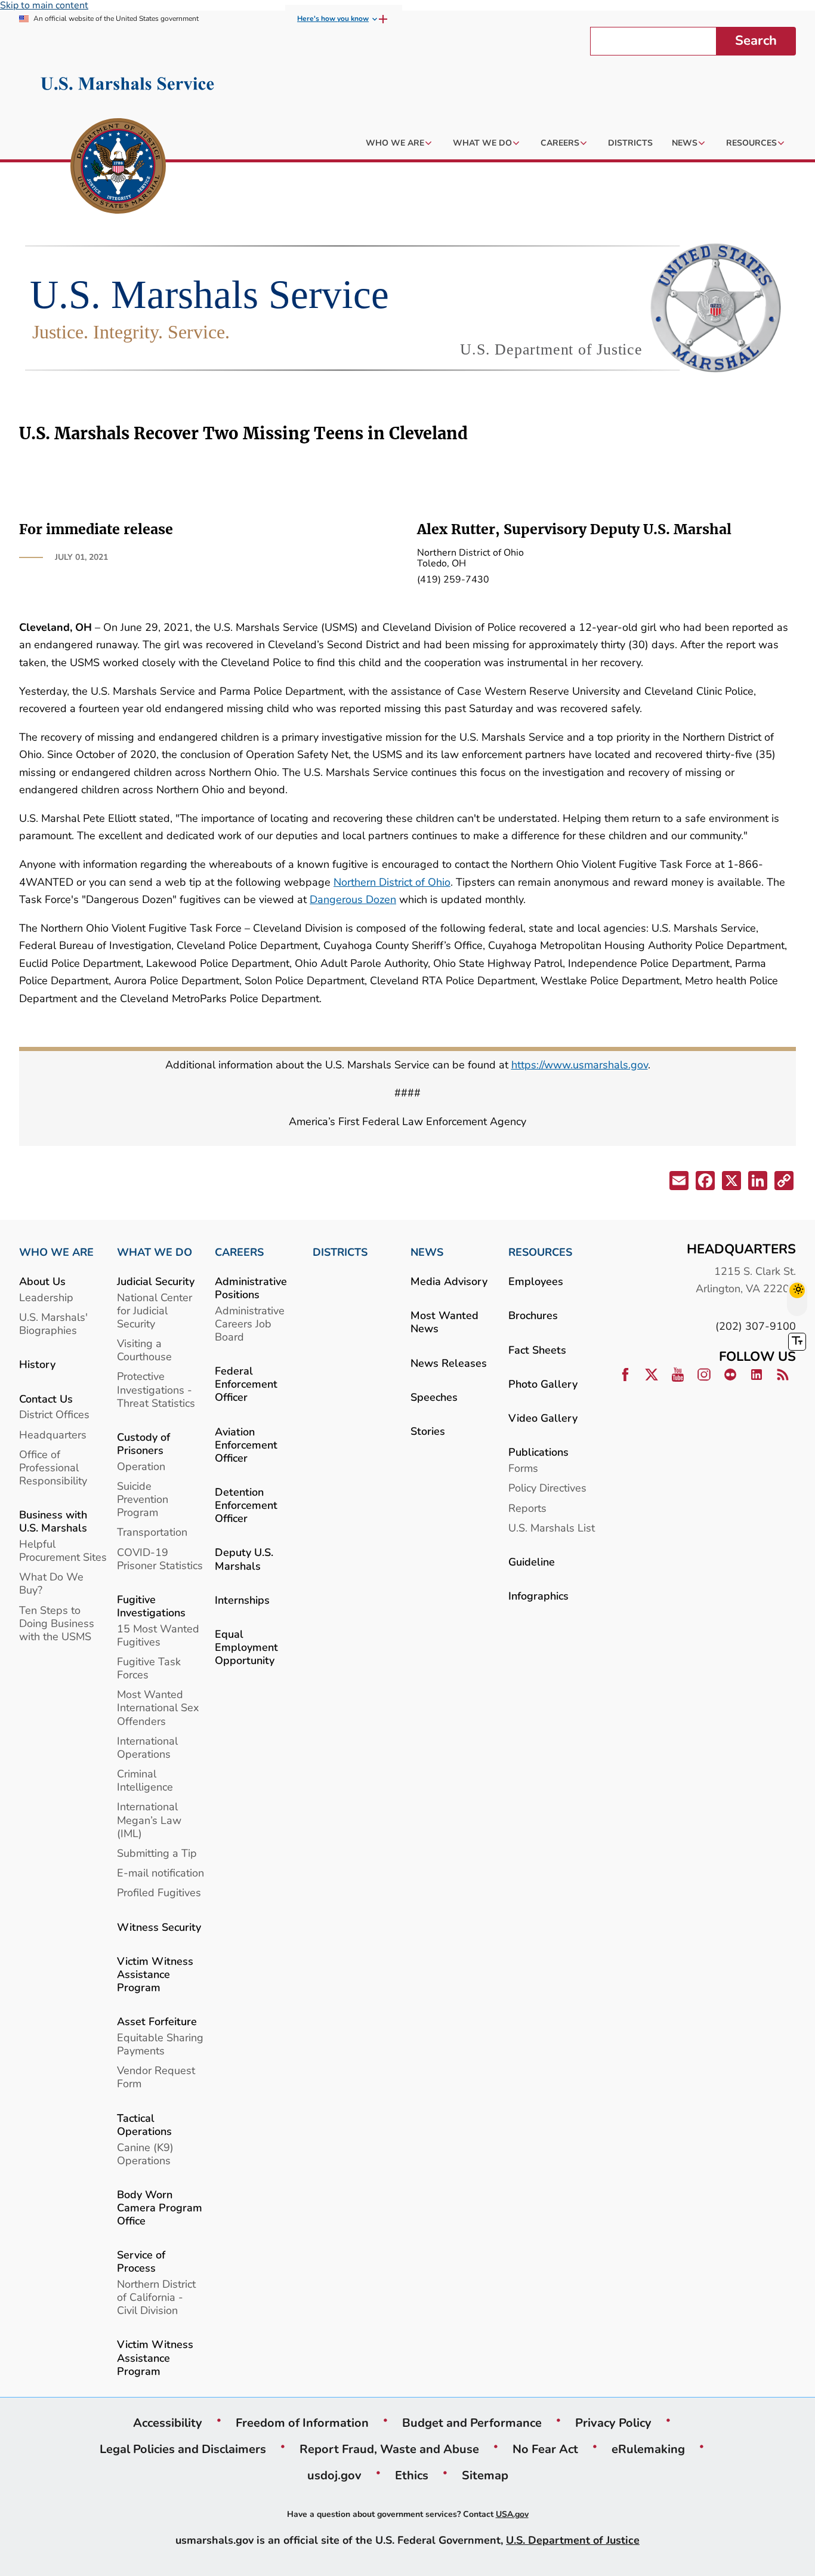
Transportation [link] (152, 1532)
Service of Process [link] (141, 2261)
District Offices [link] (54, 1414)
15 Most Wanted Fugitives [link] (158, 1635)
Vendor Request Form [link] (156, 2077)
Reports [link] (527, 1508)
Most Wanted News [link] (444, 1322)
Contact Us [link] (46, 1399)
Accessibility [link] (168, 2423)
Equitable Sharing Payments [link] (160, 2044)
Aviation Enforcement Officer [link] (246, 1445)
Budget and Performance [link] (472, 2423)
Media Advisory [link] (449, 1281)
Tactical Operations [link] (144, 2124)
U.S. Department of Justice (573, 2540)
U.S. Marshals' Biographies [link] (53, 1324)
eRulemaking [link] (648, 2449)
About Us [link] (42, 1281)
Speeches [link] (434, 1397)
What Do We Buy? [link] (51, 1583)
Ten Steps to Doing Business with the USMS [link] (57, 1623)
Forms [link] (523, 1468)
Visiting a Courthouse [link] (144, 1350)
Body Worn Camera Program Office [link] (160, 2207)
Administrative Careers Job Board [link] (250, 1324)
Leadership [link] (46, 1297)
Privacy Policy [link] (613, 2423)
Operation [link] (141, 1466)
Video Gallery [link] (543, 1418)
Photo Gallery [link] (543, 1384)
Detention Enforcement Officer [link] (246, 1505)
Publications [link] (538, 1452)
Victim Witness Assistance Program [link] (155, 1974)
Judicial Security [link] (156, 1281)
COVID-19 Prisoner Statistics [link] (160, 1559)
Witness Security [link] (159, 1927)
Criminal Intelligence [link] (145, 1780)
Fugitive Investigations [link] (151, 1606)
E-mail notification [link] (160, 1873)
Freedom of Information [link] (302, 2423)
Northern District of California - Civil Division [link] (156, 2297)
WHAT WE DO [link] (155, 1252)
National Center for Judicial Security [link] (155, 1310)
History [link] (37, 1364)
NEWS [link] (427, 1252)
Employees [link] (536, 1281)
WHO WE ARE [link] (56, 1252)
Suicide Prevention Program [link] (143, 1499)
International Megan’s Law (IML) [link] (149, 1819)
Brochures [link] (533, 1315)
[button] (678, 1183)
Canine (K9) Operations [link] (145, 2154)
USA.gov (512, 2514)
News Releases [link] (449, 1363)
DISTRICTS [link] (340, 1252)
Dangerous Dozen (353, 899)
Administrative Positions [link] (251, 1288)
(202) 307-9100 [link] (756, 1326)
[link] (118, 168)
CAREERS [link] (239, 1252)
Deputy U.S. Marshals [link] (244, 1559)
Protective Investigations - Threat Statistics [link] (156, 1389)
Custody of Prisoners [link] (143, 1443)
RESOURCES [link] (540, 1252)
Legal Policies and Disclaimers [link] (183, 2449)
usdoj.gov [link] (334, 2475)
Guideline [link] (532, 1562)
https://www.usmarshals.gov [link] (580, 1064)
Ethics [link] (412, 2475)
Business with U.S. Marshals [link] (53, 1521)
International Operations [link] (147, 1747)
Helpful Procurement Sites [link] (63, 1550)
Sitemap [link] (485, 2475)
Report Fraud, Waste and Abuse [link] (389, 2449)
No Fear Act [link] (545, 2449)
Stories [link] (428, 1431)
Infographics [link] (538, 1596)
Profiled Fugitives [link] (159, 1892)
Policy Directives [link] (547, 1488)
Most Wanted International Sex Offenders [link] (158, 1707)
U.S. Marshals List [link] (552, 1528)
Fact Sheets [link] (537, 1350)
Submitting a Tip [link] (157, 1853)
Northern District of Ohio (392, 882)
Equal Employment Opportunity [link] (246, 1647)
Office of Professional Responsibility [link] (53, 1467)
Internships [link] (242, 1600)
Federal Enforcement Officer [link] (246, 1384)
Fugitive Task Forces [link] (149, 1668)
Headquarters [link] (53, 1435)
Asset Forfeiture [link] (157, 2021)
